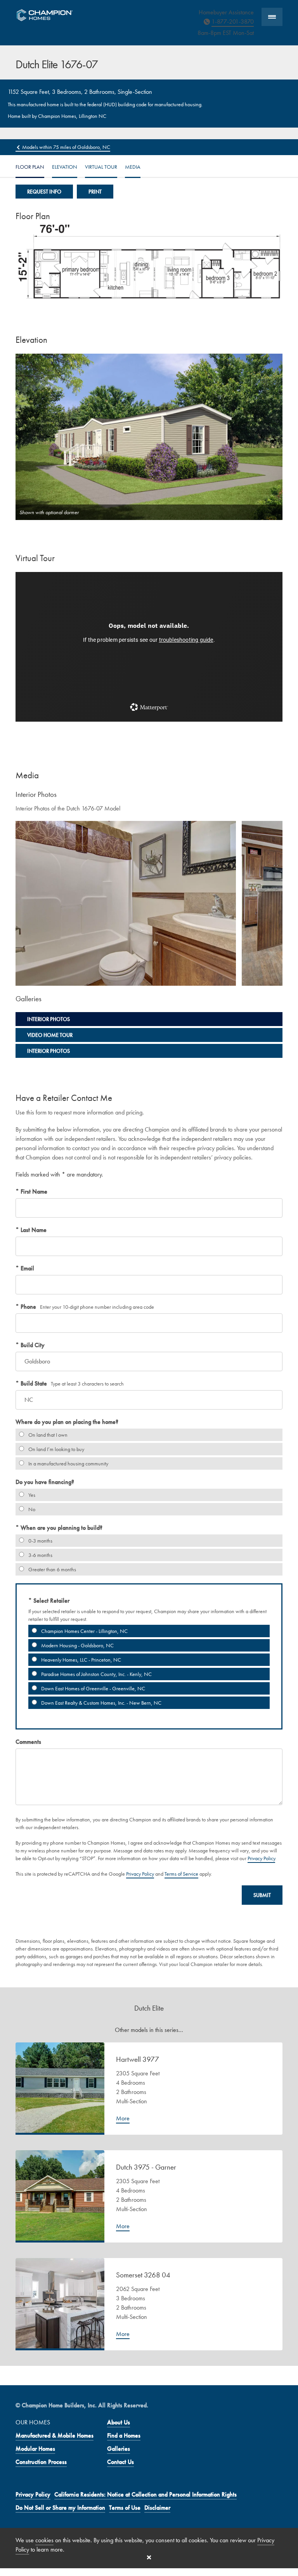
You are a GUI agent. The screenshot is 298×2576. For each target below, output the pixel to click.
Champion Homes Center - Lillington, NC (84, 1631)
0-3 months (40, 1541)
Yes (31, 1495)
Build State (33, 1383)
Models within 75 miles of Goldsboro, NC (66, 147)
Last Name (33, 1230)
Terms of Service (181, 1874)
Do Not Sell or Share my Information (60, 2508)
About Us (119, 2422)
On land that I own (47, 1435)
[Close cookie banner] (149, 2557)
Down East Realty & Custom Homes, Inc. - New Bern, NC (101, 1703)
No (31, 1509)
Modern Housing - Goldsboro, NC (77, 1645)
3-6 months (40, 1555)
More (123, 2118)
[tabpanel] (126, 903)
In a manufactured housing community (68, 1463)
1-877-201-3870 (233, 22)
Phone (28, 1307)
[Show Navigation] (272, 17)
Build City (32, 1345)
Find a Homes (124, 2435)
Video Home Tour (50, 1035)
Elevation (65, 167)
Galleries (119, 2449)
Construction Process (41, 2462)
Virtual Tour (101, 167)
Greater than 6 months (52, 1569)
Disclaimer (157, 2508)
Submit (262, 1895)
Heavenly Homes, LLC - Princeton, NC (81, 1660)
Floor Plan (30, 167)
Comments (28, 1742)
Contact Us (120, 2462)
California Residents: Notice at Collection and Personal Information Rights (146, 2494)
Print (95, 192)
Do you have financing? (45, 1482)
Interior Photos (49, 1019)
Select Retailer (51, 1601)
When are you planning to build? (61, 1528)
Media (133, 167)
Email (27, 1268)
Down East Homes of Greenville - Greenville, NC (93, 1688)
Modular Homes (35, 2449)
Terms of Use (125, 2508)
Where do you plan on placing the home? (67, 1422)
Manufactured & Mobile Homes (55, 2435)
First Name (33, 1191)
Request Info (44, 192)
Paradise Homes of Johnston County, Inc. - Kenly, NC (96, 1674)
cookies (44, 2540)
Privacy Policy (261, 1858)
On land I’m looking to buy (56, 1449)
